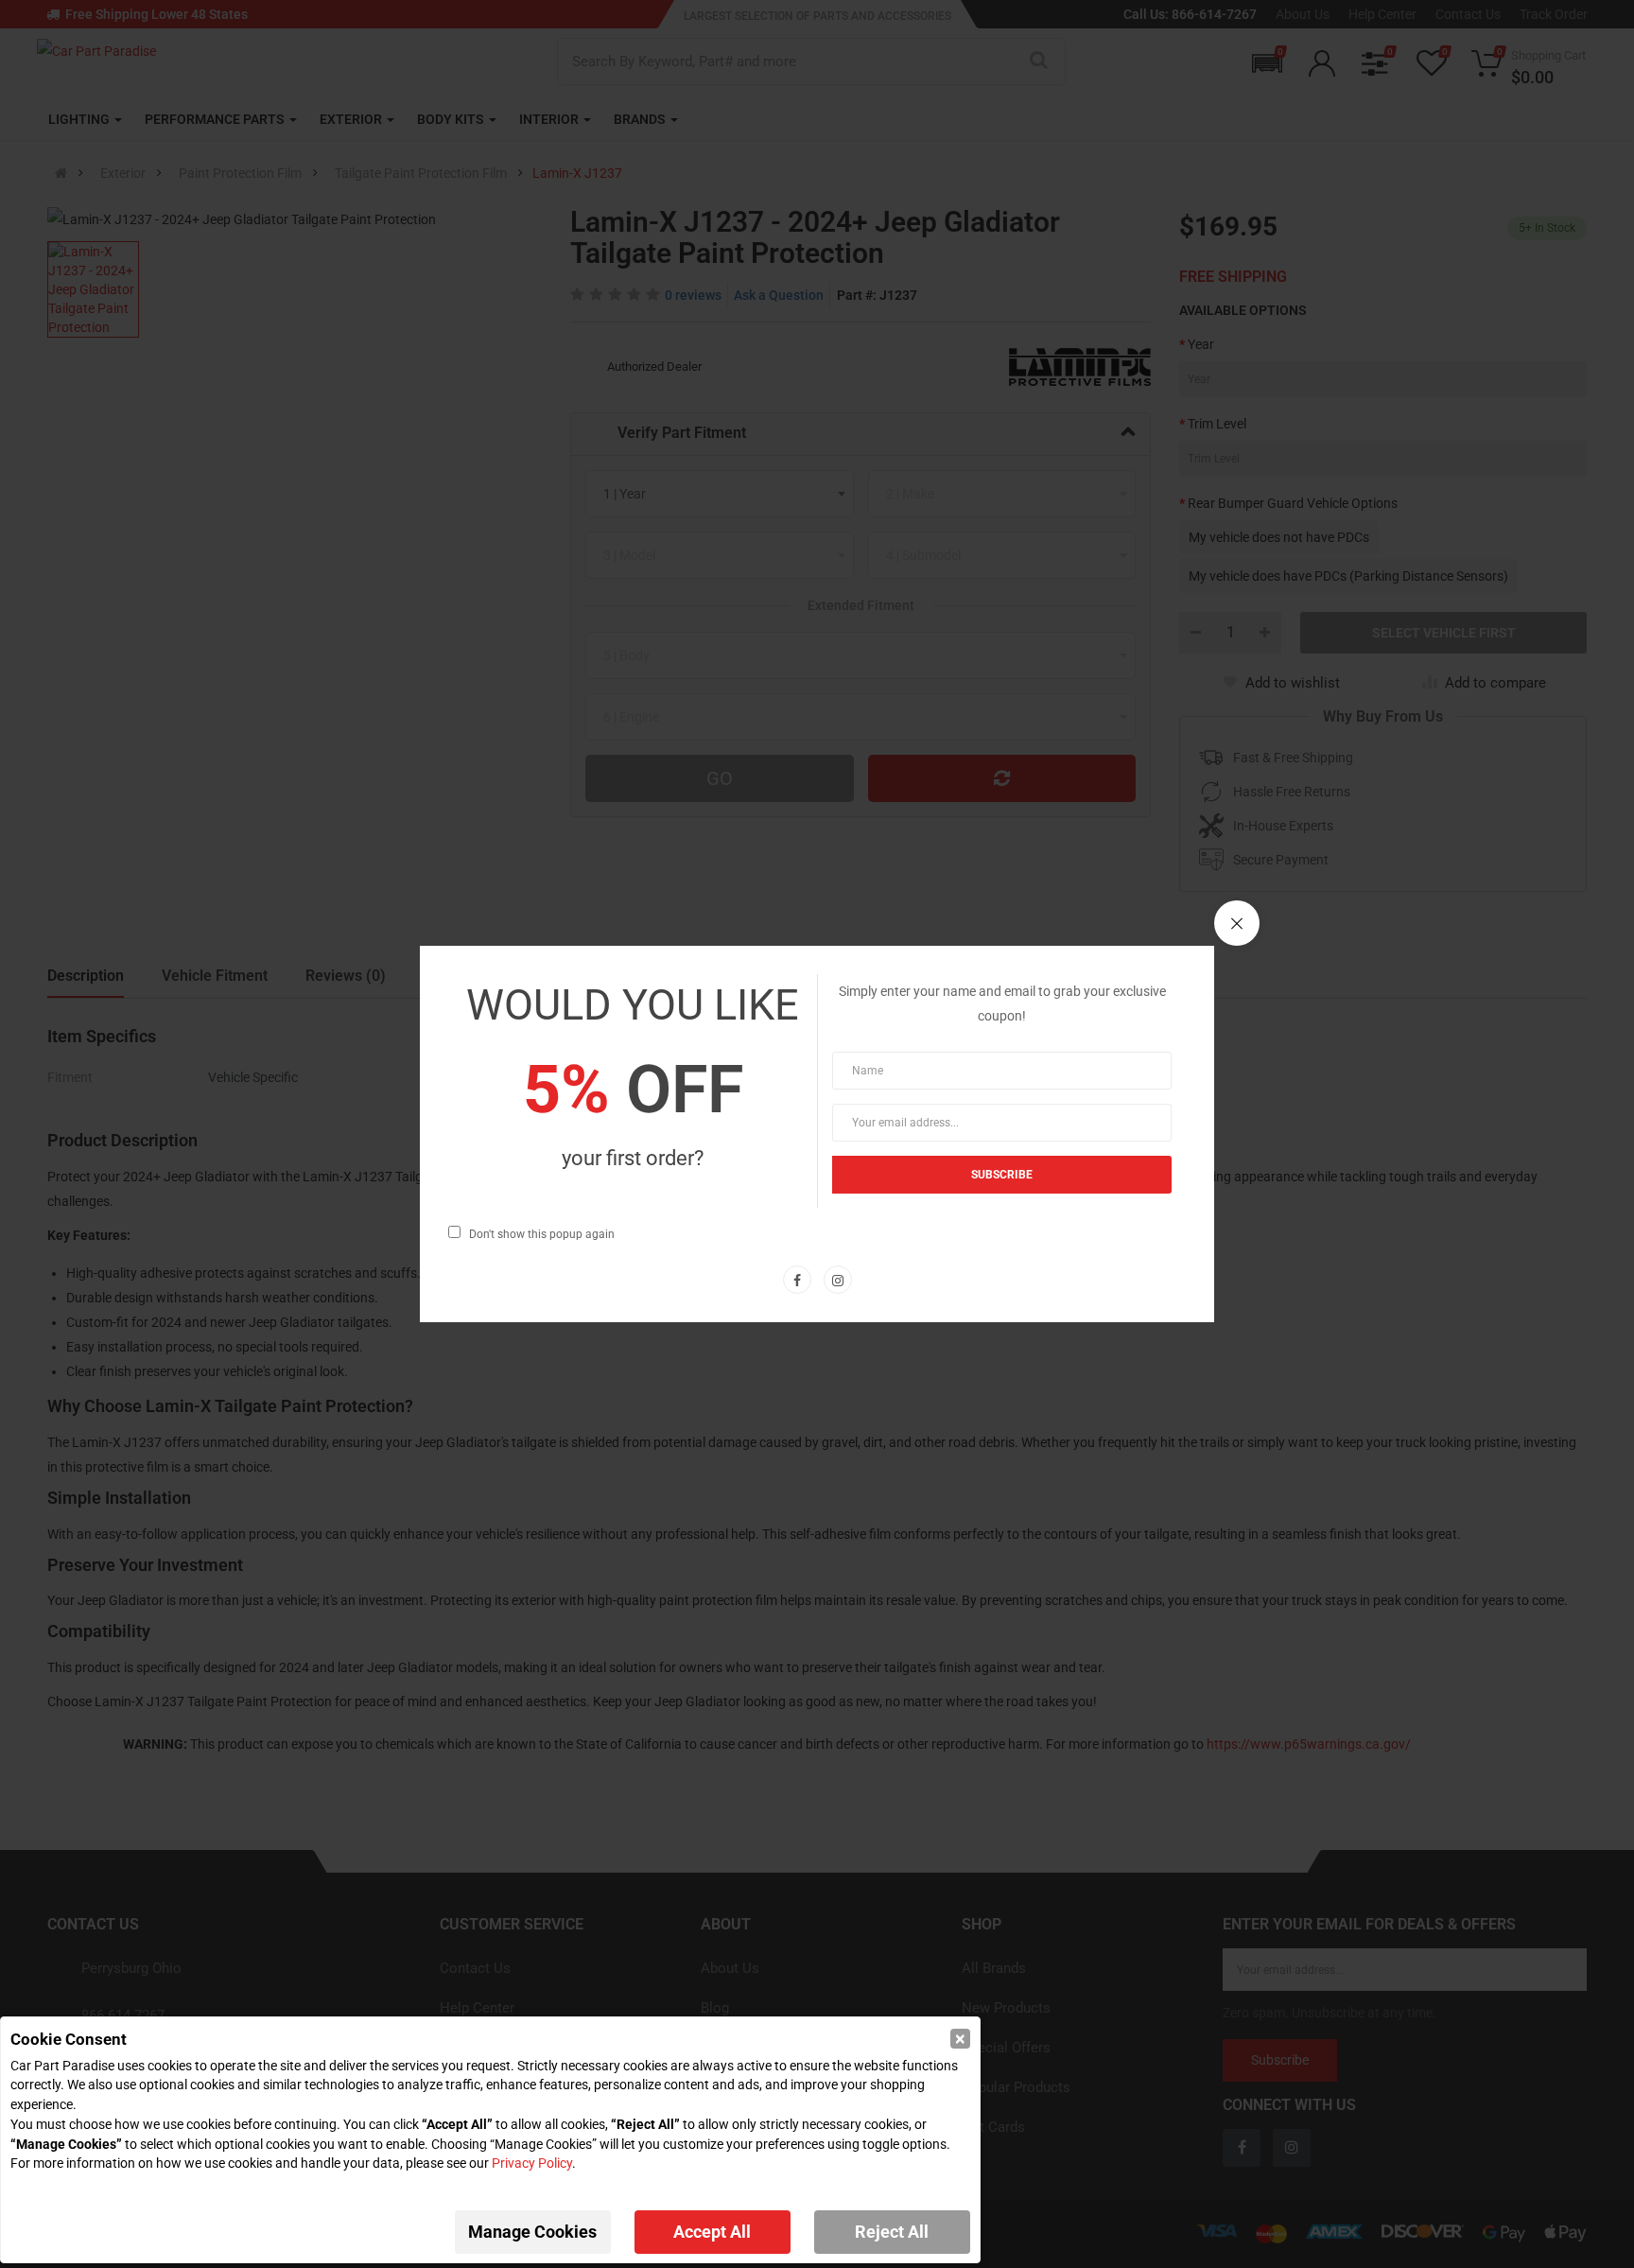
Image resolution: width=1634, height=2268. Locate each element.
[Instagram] (838, 1280)
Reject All (892, 2232)
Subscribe (1002, 1175)
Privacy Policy (532, 2163)
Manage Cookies (532, 2232)
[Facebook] (797, 1280)
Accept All (712, 2232)
